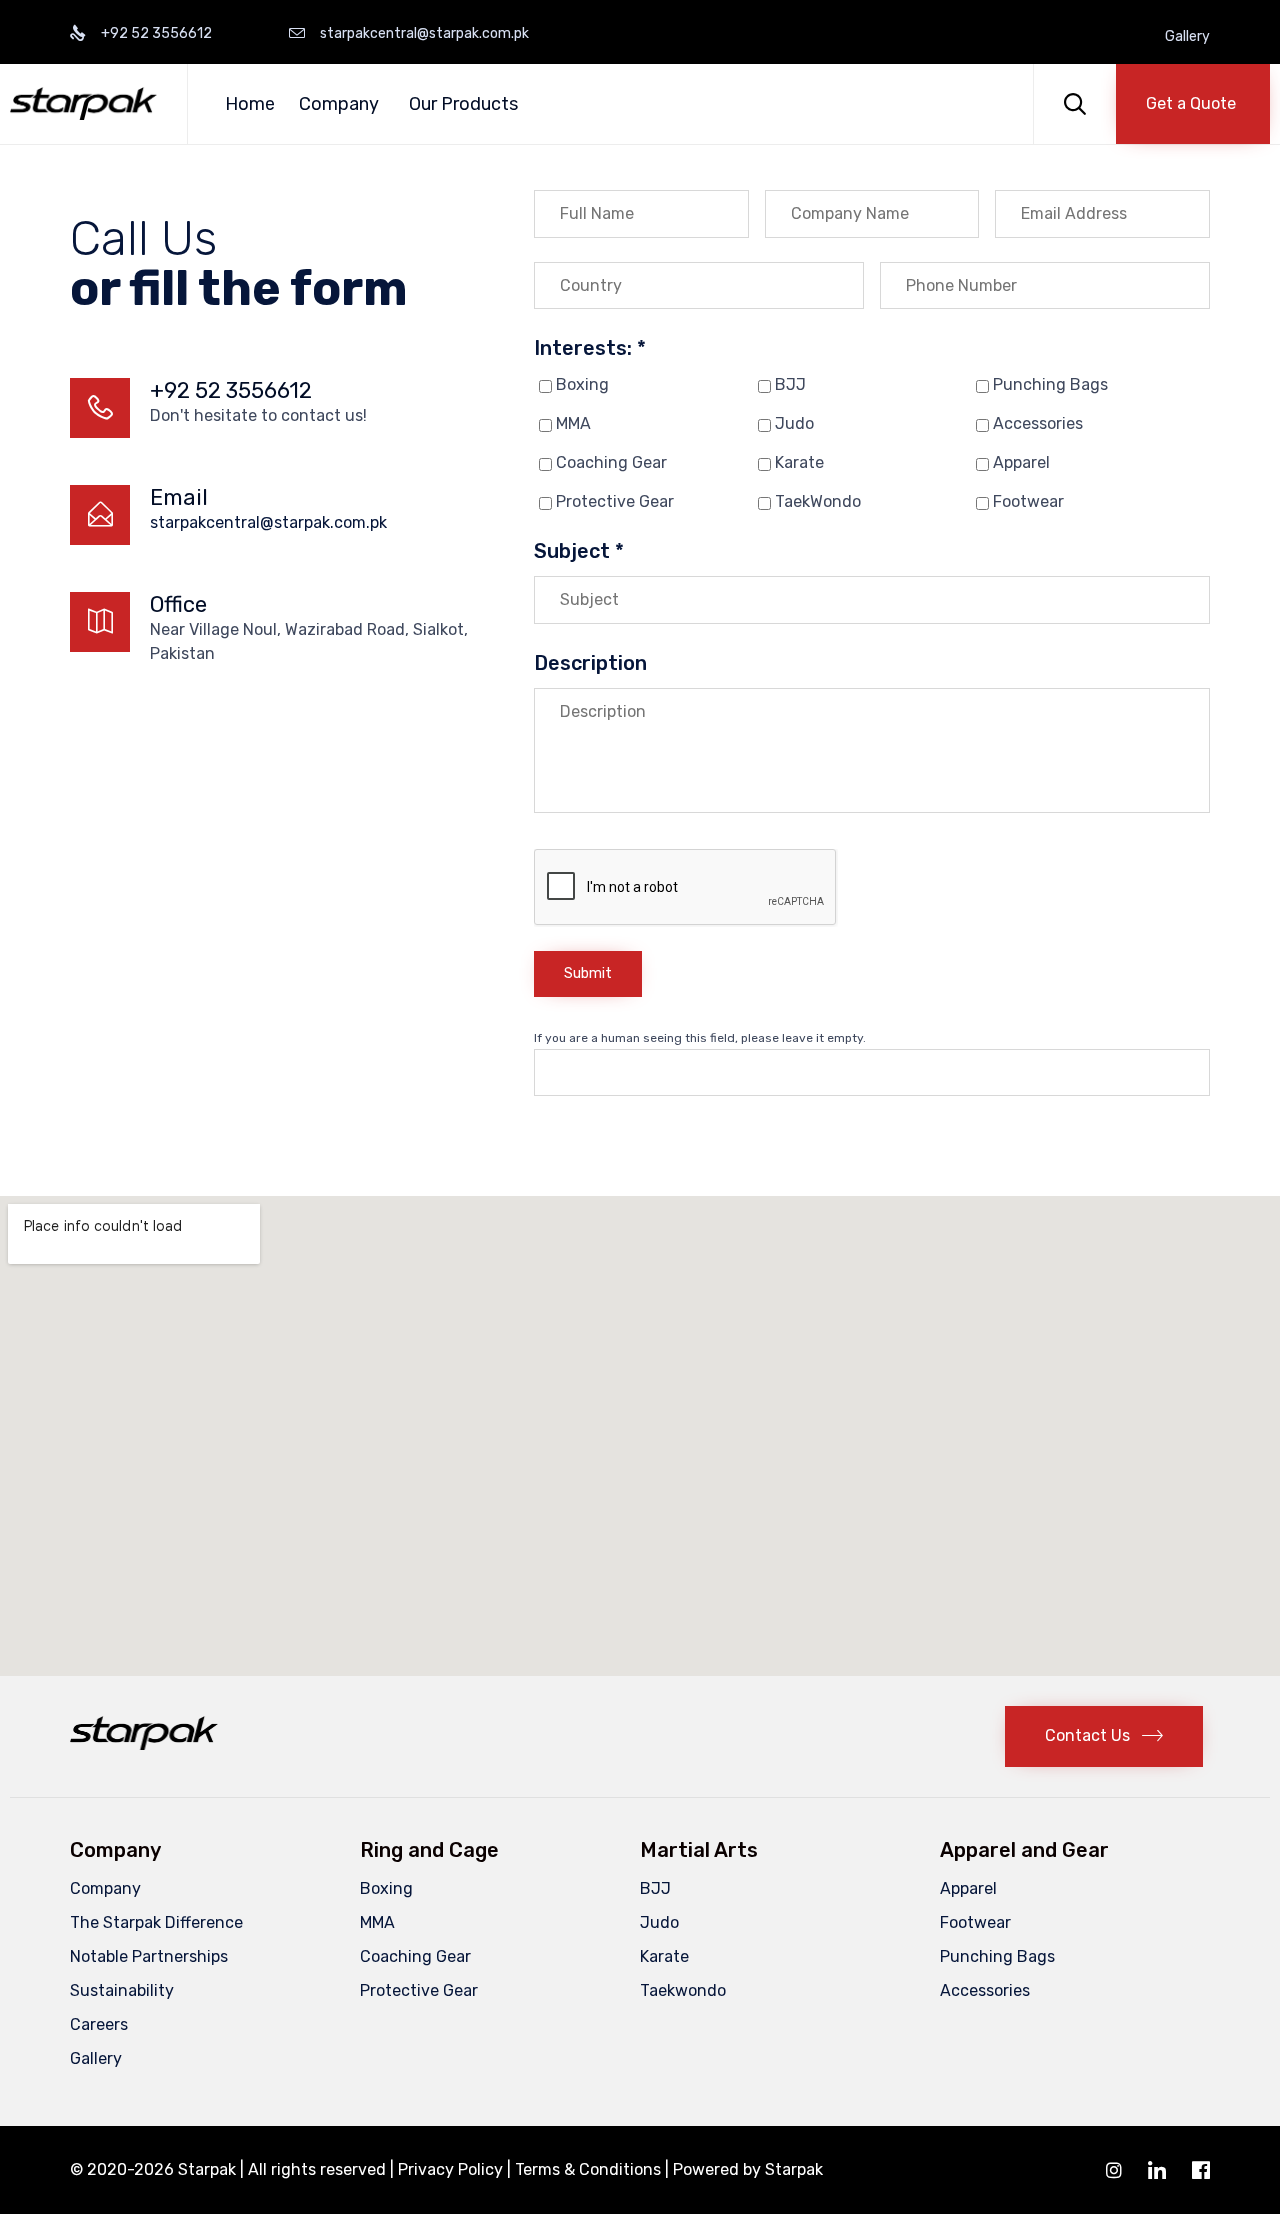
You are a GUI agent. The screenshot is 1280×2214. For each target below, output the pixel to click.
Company (339, 104)
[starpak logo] (144, 1744)
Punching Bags (1050, 384)
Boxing (582, 384)
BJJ (790, 384)
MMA (573, 423)
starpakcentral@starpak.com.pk (268, 522)
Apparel (1021, 462)
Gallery (1187, 37)
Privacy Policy (450, 2169)
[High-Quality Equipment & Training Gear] (83, 103)
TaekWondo (818, 501)
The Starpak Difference (156, 1922)
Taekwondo (683, 1990)
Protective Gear (615, 501)
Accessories (1038, 423)
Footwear (1028, 501)
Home (250, 104)
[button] (1193, 104)
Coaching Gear (611, 462)
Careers (99, 2024)
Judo (794, 423)
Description (590, 663)
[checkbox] (545, 386)
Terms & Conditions (588, 2169)
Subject (579, 551)
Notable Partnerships (149, 1956)
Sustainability (122, 1990)
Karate (799, 462)
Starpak (794, 2169)
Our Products (463, 104)
